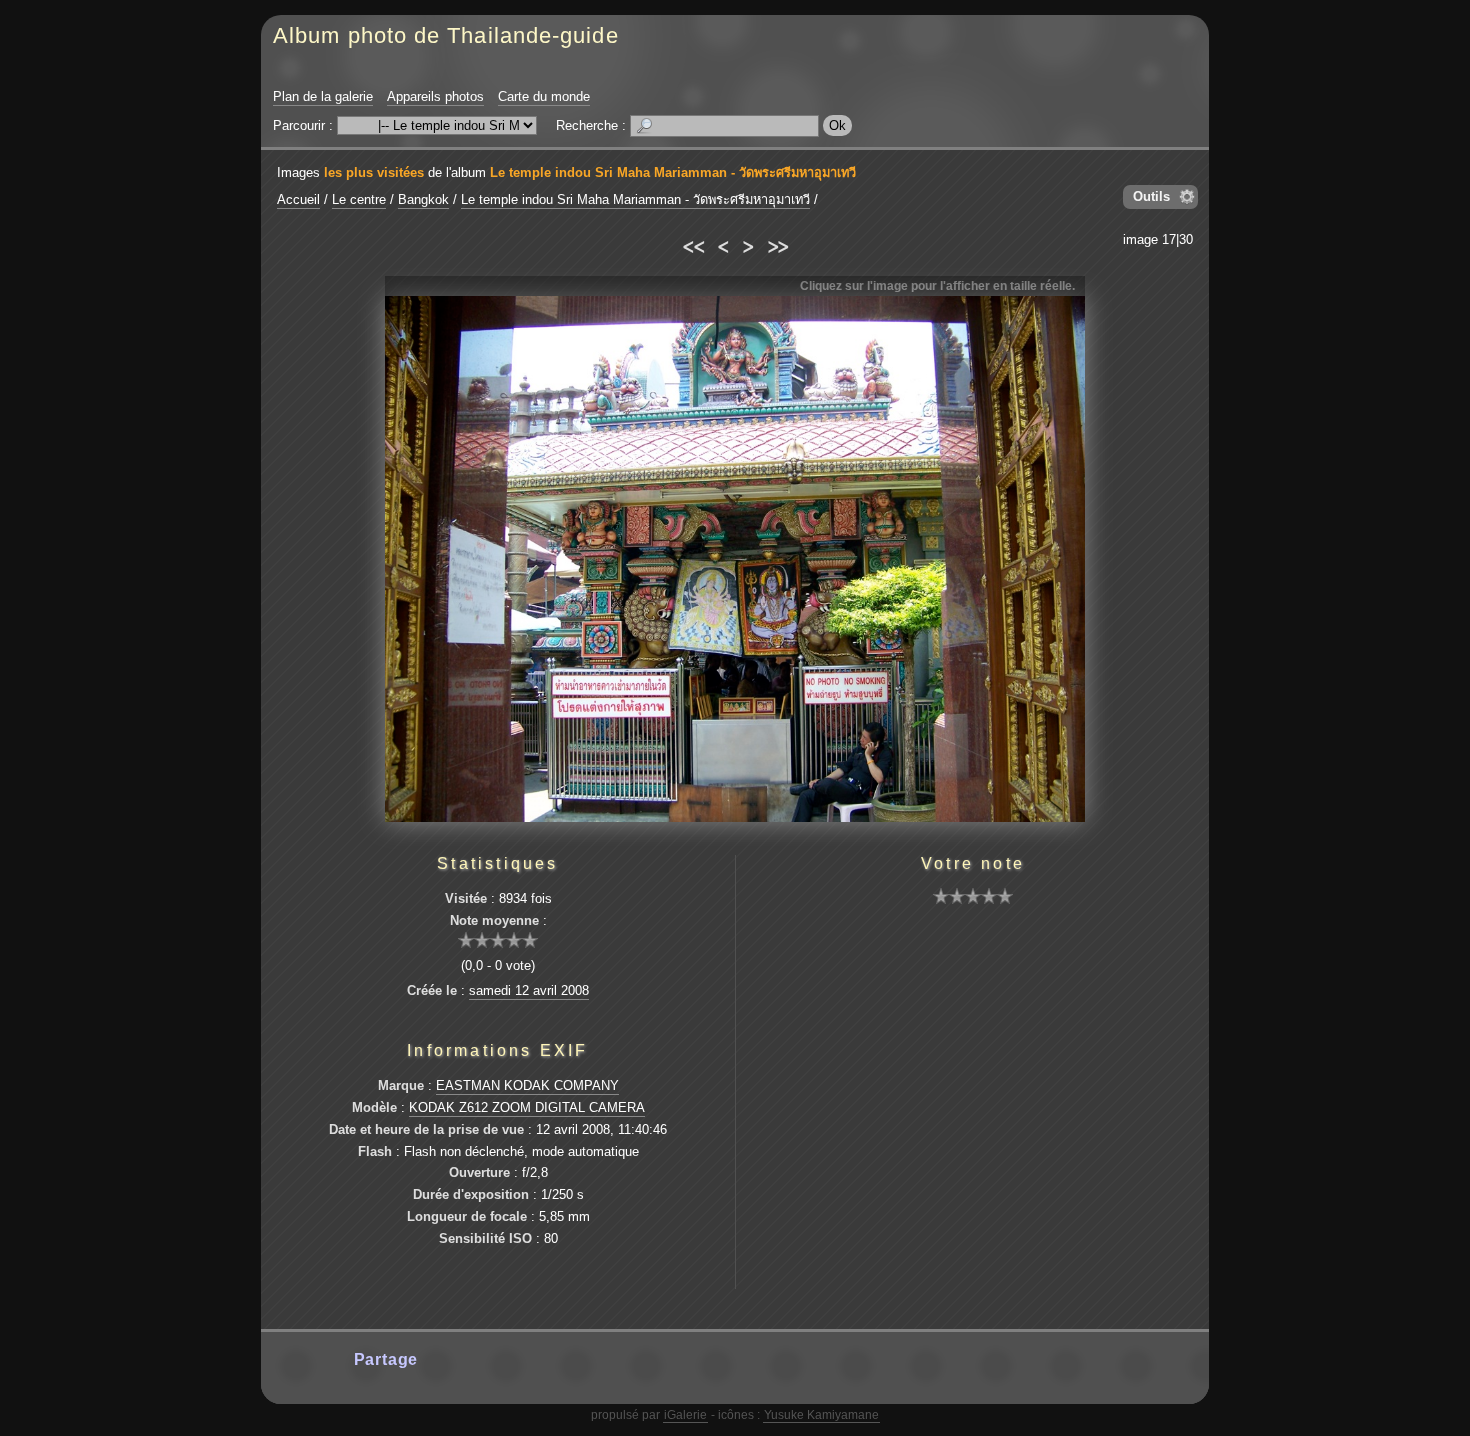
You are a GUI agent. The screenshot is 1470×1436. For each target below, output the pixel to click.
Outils (1151, 196)
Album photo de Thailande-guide (446, 35)
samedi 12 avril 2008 (529, 990)
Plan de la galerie (323, 96)
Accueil (298, 199)
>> (777, 244)
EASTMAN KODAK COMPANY (527, 1085)
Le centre (359, 199)
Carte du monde (544, 96)
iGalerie (685, 1415)
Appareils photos (435, 96)
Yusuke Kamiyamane (821, 1415)
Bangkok (423, 199)
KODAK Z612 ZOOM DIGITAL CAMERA (527, 1107)
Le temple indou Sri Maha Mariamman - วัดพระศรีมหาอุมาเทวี (673, 172)
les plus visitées (374, 172)
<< (692, 244)
